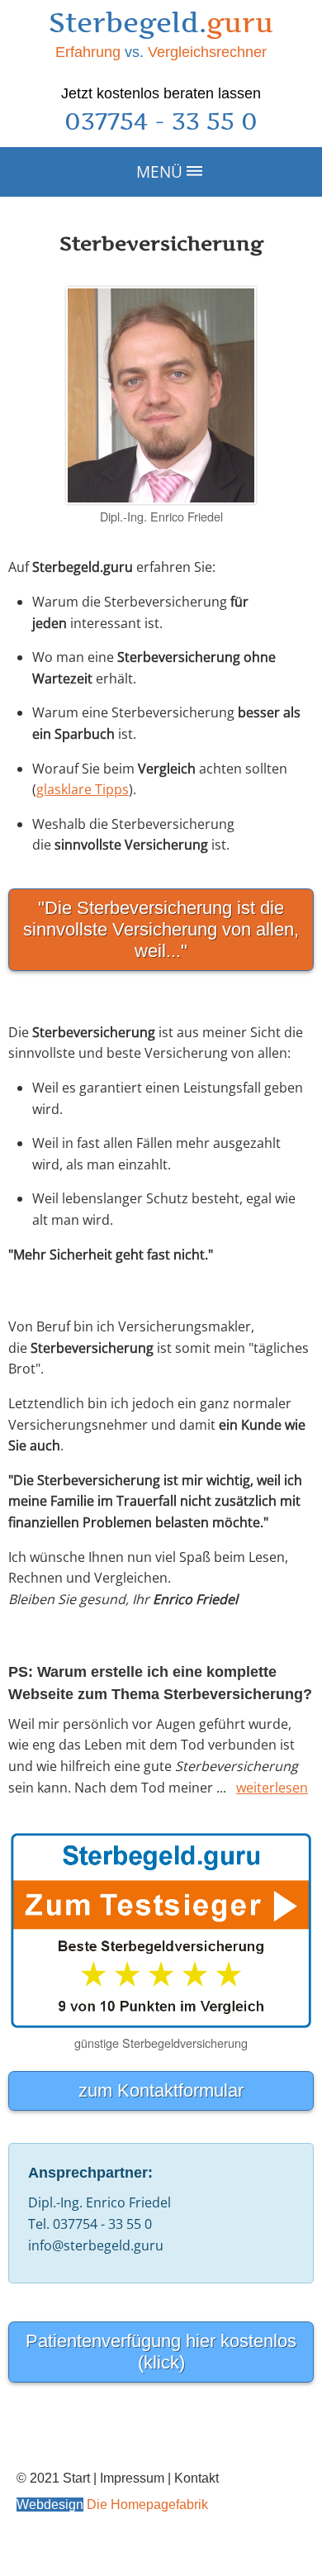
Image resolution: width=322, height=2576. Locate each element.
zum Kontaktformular (161, 2090)
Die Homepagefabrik (147, 2505)
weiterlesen (272, 1788)
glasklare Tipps (83, 789)
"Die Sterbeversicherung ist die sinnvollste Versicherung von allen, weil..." (161, 929)
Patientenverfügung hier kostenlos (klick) (161, 2352)
